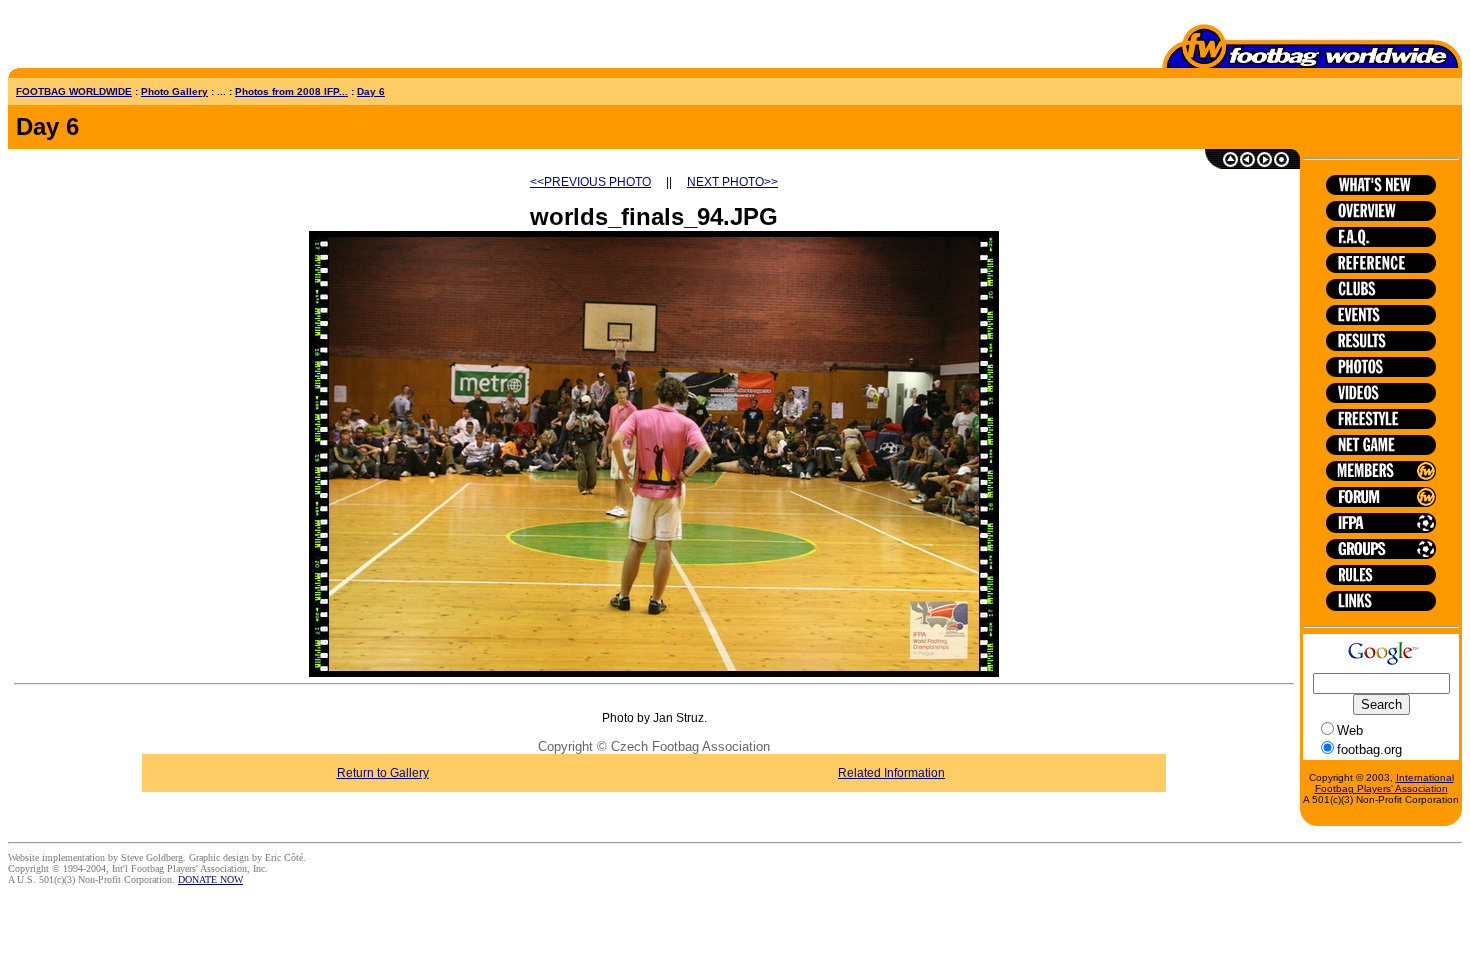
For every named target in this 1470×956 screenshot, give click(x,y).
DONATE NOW (210, 879)
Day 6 (371, 91)
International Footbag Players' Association (1384, 783)
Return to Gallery (383, 773)
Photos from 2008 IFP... (291, 91)
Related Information (891, 773)
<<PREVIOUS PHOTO (590, 182)
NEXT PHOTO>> (732, 182)
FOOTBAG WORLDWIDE (74, 91)
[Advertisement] (125, 38)
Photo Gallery (174, 91)
